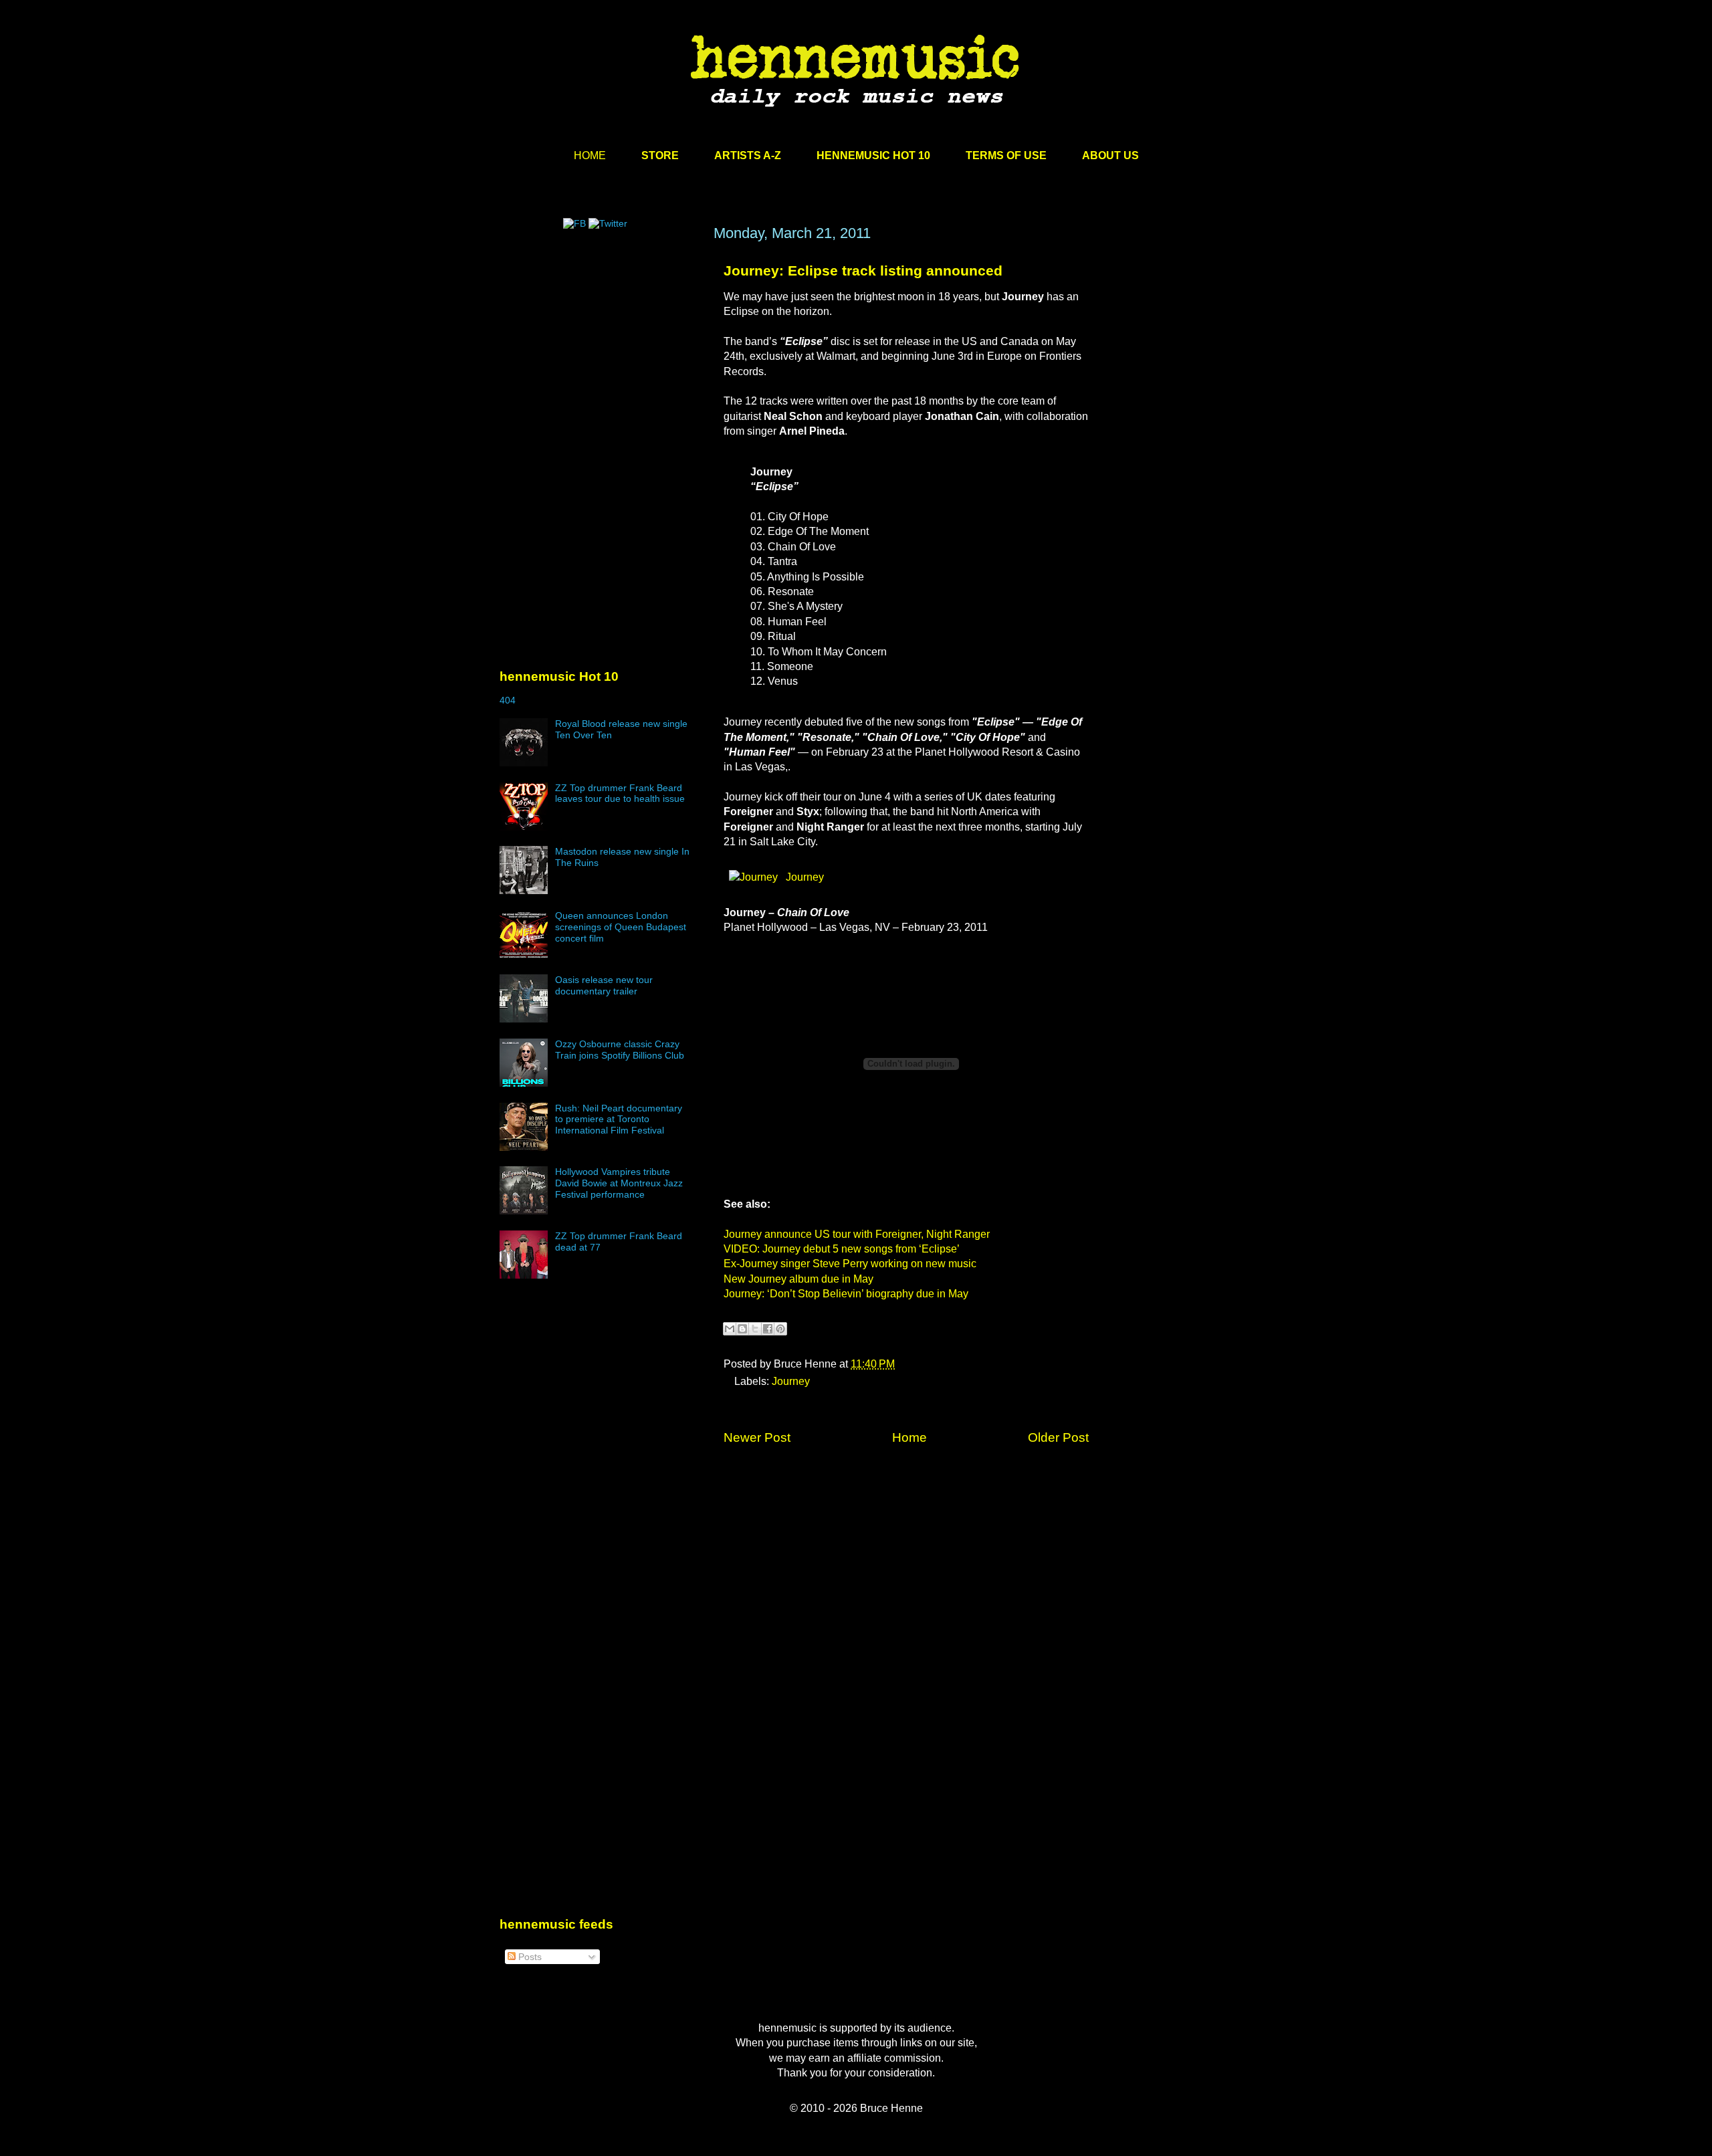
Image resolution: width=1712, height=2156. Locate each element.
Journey (804, 877)
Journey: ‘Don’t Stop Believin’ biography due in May (846, 1294)
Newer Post (757, 1437)
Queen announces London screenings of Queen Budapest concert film (621, 927)
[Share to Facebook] (768, 1329)
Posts (529, 1957)
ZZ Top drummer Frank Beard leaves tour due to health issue (620, 793)
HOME (590, 155)
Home (909, 1437)
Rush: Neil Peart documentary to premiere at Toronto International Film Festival (619, 1119)
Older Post (1058, 1437)
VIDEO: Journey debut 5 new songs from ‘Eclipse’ (842, 1249)
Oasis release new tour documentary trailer (604, 985)
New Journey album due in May (798, 1279)
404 (508, 700)
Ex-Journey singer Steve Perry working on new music (850, 1264)
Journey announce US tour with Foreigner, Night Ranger (857, 1234)
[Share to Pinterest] (780, 1329)
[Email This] (730, 1329)
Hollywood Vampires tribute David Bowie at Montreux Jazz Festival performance (619, 1183)
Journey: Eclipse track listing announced (863, 271)
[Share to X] (755, 1329)
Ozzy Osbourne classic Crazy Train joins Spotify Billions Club (620, 1050)
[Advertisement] (600, 352)
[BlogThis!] (742, 1329)
